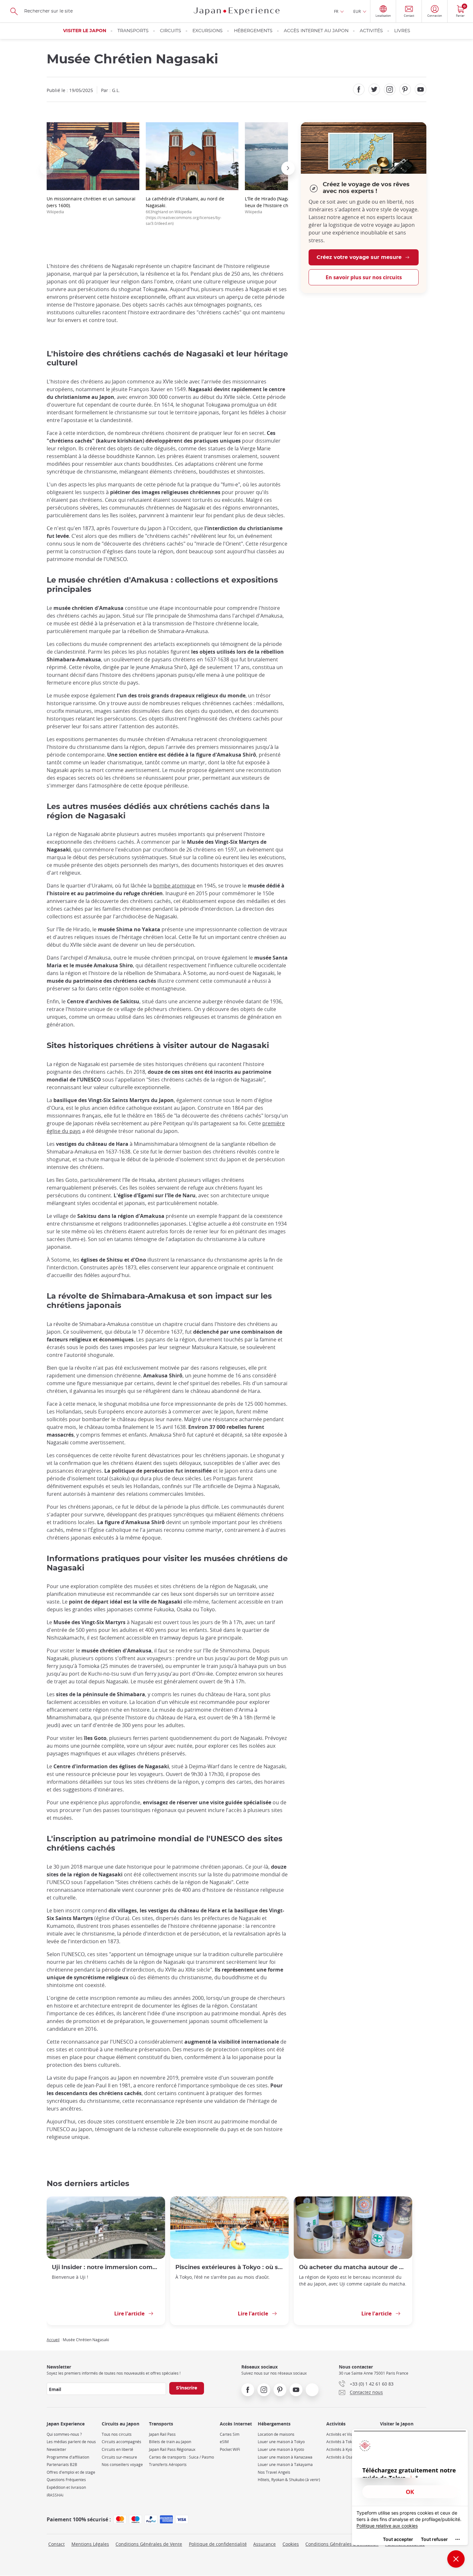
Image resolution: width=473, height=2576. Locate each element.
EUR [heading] (357, 11)
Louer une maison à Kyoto (281, 2449)
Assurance (264, 2544)
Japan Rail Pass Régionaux (172, 2449)
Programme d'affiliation (68, 2457)
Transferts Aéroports (168, 2465)
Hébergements (253, 31)
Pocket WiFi (230, 2449)
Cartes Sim (230, 2434)
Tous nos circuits (117, 2434)
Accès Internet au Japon (316, 31)
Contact (56, 2544)
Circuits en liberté (117, 2449)
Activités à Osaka (342, 2457)
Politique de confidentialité (218, 2544)
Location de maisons (276, 2434)
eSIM (224, 2442)
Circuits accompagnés (121, 2442)
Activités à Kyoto (341, 2449)
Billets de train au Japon (170, 2442)
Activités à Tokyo (341, 2442)
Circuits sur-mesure (119, 2457)
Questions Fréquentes (66, 2480)
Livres (402, 31)
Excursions (208, 31)
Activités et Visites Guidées (350, 2434)
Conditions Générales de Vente (149, 2544)
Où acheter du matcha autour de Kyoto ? (353, 2267)
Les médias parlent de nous (71, 2442)
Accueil (53, 2340)
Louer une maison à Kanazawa (285, 2457)
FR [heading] (336, 11)
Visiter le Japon (85, 31)
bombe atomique (174, 886)
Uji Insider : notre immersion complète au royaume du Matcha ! (106, 2267)
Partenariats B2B (62, 2465)
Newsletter (56, 2449)
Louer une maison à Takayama (285, 2465)
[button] (47, 168)
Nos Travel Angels (274, 2472)
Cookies (291, 2544)
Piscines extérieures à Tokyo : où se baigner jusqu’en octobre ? (229, 2267)
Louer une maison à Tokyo (281, 2442)
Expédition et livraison (66, 2487)
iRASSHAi (55, 2495)
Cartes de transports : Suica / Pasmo (181, 2457)
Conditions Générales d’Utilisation (342, 2544)
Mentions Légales (90, 2544)
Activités (371, 31)
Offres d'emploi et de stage (71, 2472)
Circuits (171, 31)
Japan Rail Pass (162, 2434)
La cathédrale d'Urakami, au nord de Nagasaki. (185, 211)
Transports (133, 31)
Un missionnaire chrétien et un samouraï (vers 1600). (91, 205)
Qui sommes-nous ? (64, 2434)
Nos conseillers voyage (122, 2465)
